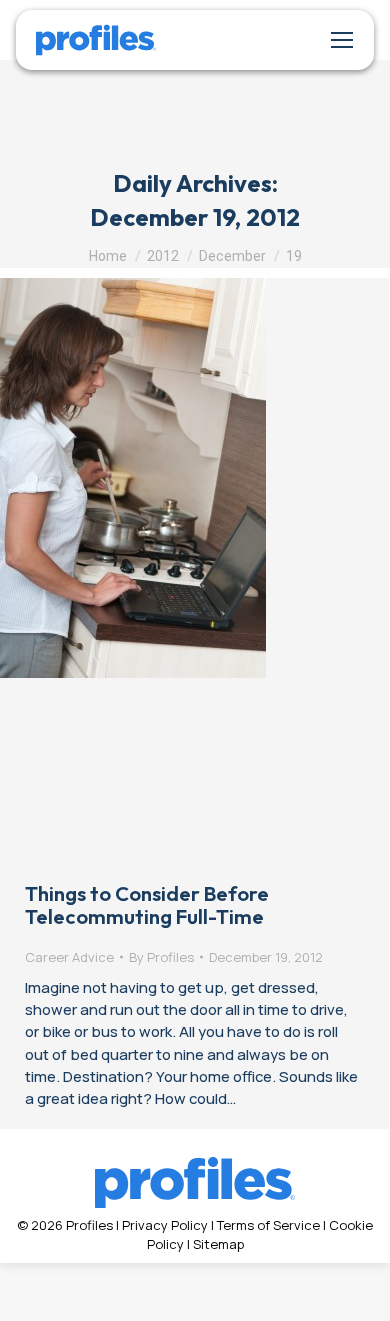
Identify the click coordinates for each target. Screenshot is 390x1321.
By (161, 957)
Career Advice (69, 957)
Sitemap (218, 1244)
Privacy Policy (165, 1225)
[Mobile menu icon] (342, 40)
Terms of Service (268, 1225)
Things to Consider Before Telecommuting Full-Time (147, 905)
